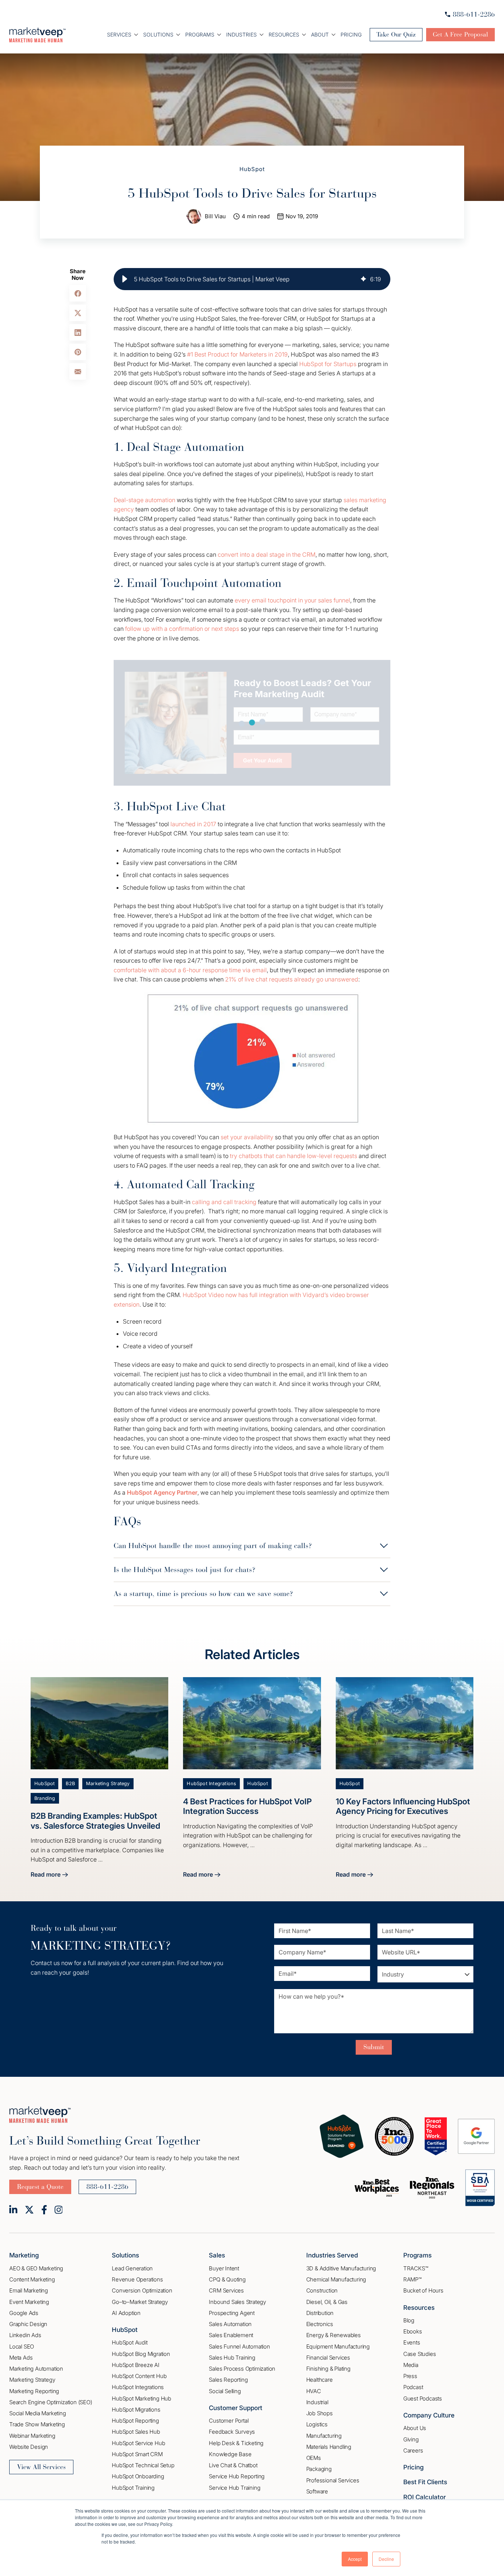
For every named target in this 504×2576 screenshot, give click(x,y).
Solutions (158, 34)
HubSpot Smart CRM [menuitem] (137, 2454)
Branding (45, 1798)
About (320, 34)
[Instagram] (59, 2210)
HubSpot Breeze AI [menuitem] (136, 2365)
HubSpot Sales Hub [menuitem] (136, 2432)
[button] (125, 279)
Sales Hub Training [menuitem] (232, 2358)
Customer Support (236, 2408)
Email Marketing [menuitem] (29, 2290)
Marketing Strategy (108, 1784)
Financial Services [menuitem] (328, 2358)
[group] (252, 279)
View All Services (41, 2467)
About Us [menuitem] (415, 2428)
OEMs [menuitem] (314, 2458)
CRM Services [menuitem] (226, 2290)
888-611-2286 (474, 14)
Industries (241, 34)
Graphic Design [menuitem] (28, 2324)
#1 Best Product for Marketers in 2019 (237, 354)
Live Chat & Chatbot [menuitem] (233, 2465)
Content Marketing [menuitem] (32, 2279)
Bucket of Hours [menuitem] (423, 2290)
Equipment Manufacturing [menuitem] (338, 2346)
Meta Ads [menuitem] (21, 2358)
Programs (200, 34)
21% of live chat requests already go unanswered (292, 979)
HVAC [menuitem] (314, 2391)
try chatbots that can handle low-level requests (294, 1156)
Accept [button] (355, 2559)
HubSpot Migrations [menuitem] (136, 2410)
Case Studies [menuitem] (420, 2354)
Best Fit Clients (425, 2482)
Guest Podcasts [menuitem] (423, 2398)
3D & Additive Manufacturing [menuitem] (341, 2268)
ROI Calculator (424, 2497)
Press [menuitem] (410, 2376)
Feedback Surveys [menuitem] (232, 2432)
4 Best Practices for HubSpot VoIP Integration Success (247, 1806)
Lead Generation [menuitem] (132, 2268)
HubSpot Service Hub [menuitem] (138, 2443)
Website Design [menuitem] (29, 2447)
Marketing (24, 2255)
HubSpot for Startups (328, 364)
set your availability (247, 1137)
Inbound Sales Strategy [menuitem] (237, 2302)
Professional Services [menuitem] (333, 2480)
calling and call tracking (224, 1202)
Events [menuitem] (412, 2342)
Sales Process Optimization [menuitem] (242, 2369)
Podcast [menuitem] (413, 2387)
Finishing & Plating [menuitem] (328, 2369)
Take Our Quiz (396, 34)
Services (119, 34)
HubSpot (252, 169)
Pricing (351, 34)
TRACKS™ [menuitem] (416, 2268)
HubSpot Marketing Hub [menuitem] (141, 2398)
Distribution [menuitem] (320, 2313)
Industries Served (332, 2255)
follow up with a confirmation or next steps (182, 629)
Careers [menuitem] (413, 2450)
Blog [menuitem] (409, 2320)
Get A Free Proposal (460, 34)
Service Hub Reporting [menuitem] (237, 2476)
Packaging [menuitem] (319, 2469)
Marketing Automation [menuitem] (36, 2369)
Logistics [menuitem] (317, 2424)
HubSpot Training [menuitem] (133, 2488)
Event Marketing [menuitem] (29, 2302)
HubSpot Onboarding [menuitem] (138, 2476)
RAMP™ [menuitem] (412, 2279)
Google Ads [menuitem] (24, 2313)
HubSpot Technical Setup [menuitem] (143, 2465)
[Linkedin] (13, 2210)
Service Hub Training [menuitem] (234, 2488)
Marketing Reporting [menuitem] (34, 2391)
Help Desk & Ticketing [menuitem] (236, 2443)
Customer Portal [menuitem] (229, 2421)
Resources (284, 34)
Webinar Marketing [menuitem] (32, 2436)
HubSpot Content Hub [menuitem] (139, 2376)
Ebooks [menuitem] (413, 2331)
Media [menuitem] (411, 2365)
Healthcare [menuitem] (320, 2380)
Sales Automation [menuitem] (230, 2324)
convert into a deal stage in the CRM (267, 555)
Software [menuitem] (317, 2491)
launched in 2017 (193, 824)
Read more (49, 1875)
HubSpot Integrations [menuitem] (138, 2387)
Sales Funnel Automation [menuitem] (239, 2346)
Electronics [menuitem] (320, 2324)
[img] (363, 279)
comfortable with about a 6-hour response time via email (190, 970)
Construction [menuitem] (322, 2290)
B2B (70, 1784)
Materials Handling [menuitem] (329, 2447)
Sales (217, 2255)
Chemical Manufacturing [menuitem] (336, 2279)
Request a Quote (40, 2187)
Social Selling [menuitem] (225, 2391)
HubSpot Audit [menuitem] (130, 2342)
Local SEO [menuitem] (22, 2346)
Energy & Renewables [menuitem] (334, 2335)
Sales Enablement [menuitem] (231, 2335)
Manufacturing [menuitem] (324, 2436)
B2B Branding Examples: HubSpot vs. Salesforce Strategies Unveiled (95, 1821)
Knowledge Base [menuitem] (230, 2454)
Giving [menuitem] (411, 2439)
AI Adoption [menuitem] (126, 2313)
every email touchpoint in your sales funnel (292, 600)
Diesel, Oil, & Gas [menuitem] (327, 2302)
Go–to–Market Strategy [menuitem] (140, 2302)
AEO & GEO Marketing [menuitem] (36, 2268)
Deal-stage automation (144, 500)
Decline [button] (386, 2559)
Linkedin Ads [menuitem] (25, 2335)
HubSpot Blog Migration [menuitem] (141, 2354)
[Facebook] (44, 2210)
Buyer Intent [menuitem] (224, 2268)
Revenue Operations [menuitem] (137, 2279)
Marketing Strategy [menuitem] (32, 2380)
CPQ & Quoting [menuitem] (227, 2279)
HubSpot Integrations (211, 1784)
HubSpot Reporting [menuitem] (135, 2421)
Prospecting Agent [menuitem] (232, 2313)
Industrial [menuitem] (317, 2402)
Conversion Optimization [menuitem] (142, 2290)
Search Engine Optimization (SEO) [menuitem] (51, 2402)
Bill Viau (215, 216)
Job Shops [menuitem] (320, 2413)
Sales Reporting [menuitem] (228, 2380)
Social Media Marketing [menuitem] (38, 2413)
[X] (29, 2210)
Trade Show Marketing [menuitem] (37, 2424)
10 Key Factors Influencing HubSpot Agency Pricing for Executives (403, 1806)
